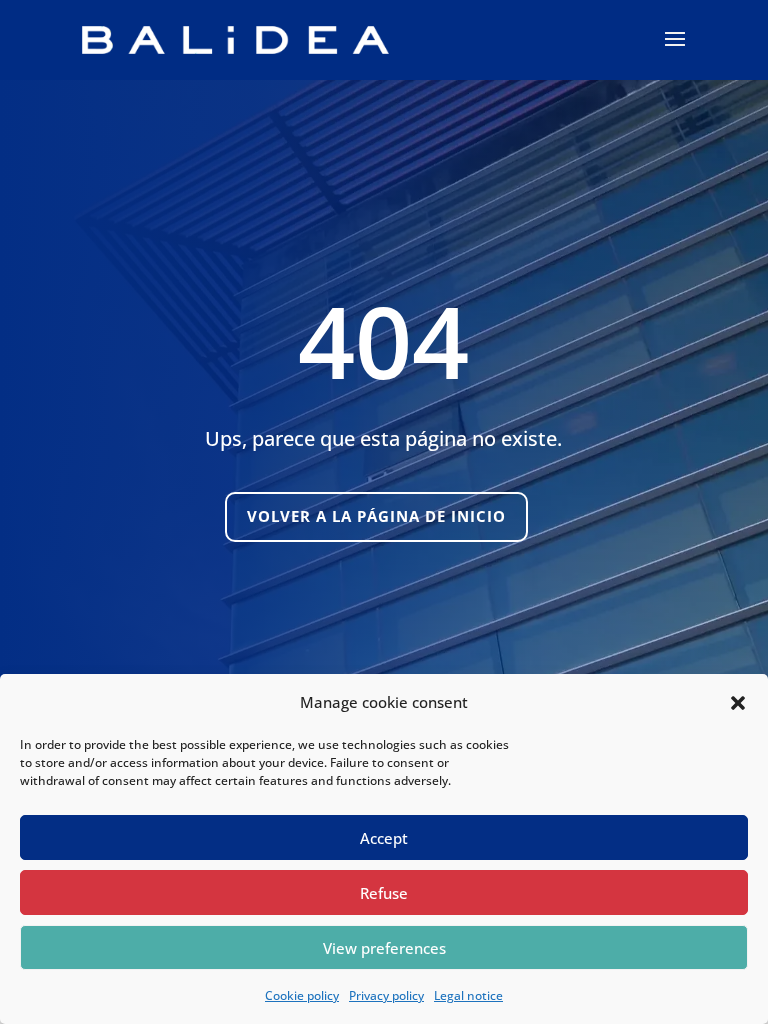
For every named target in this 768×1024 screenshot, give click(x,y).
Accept (384, 838)
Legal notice (468, 995)
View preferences (384, 948)
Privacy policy (386, 995)
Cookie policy (302, 995)
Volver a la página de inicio (376, 516)
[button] (738, 703)
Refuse (384, 893)
